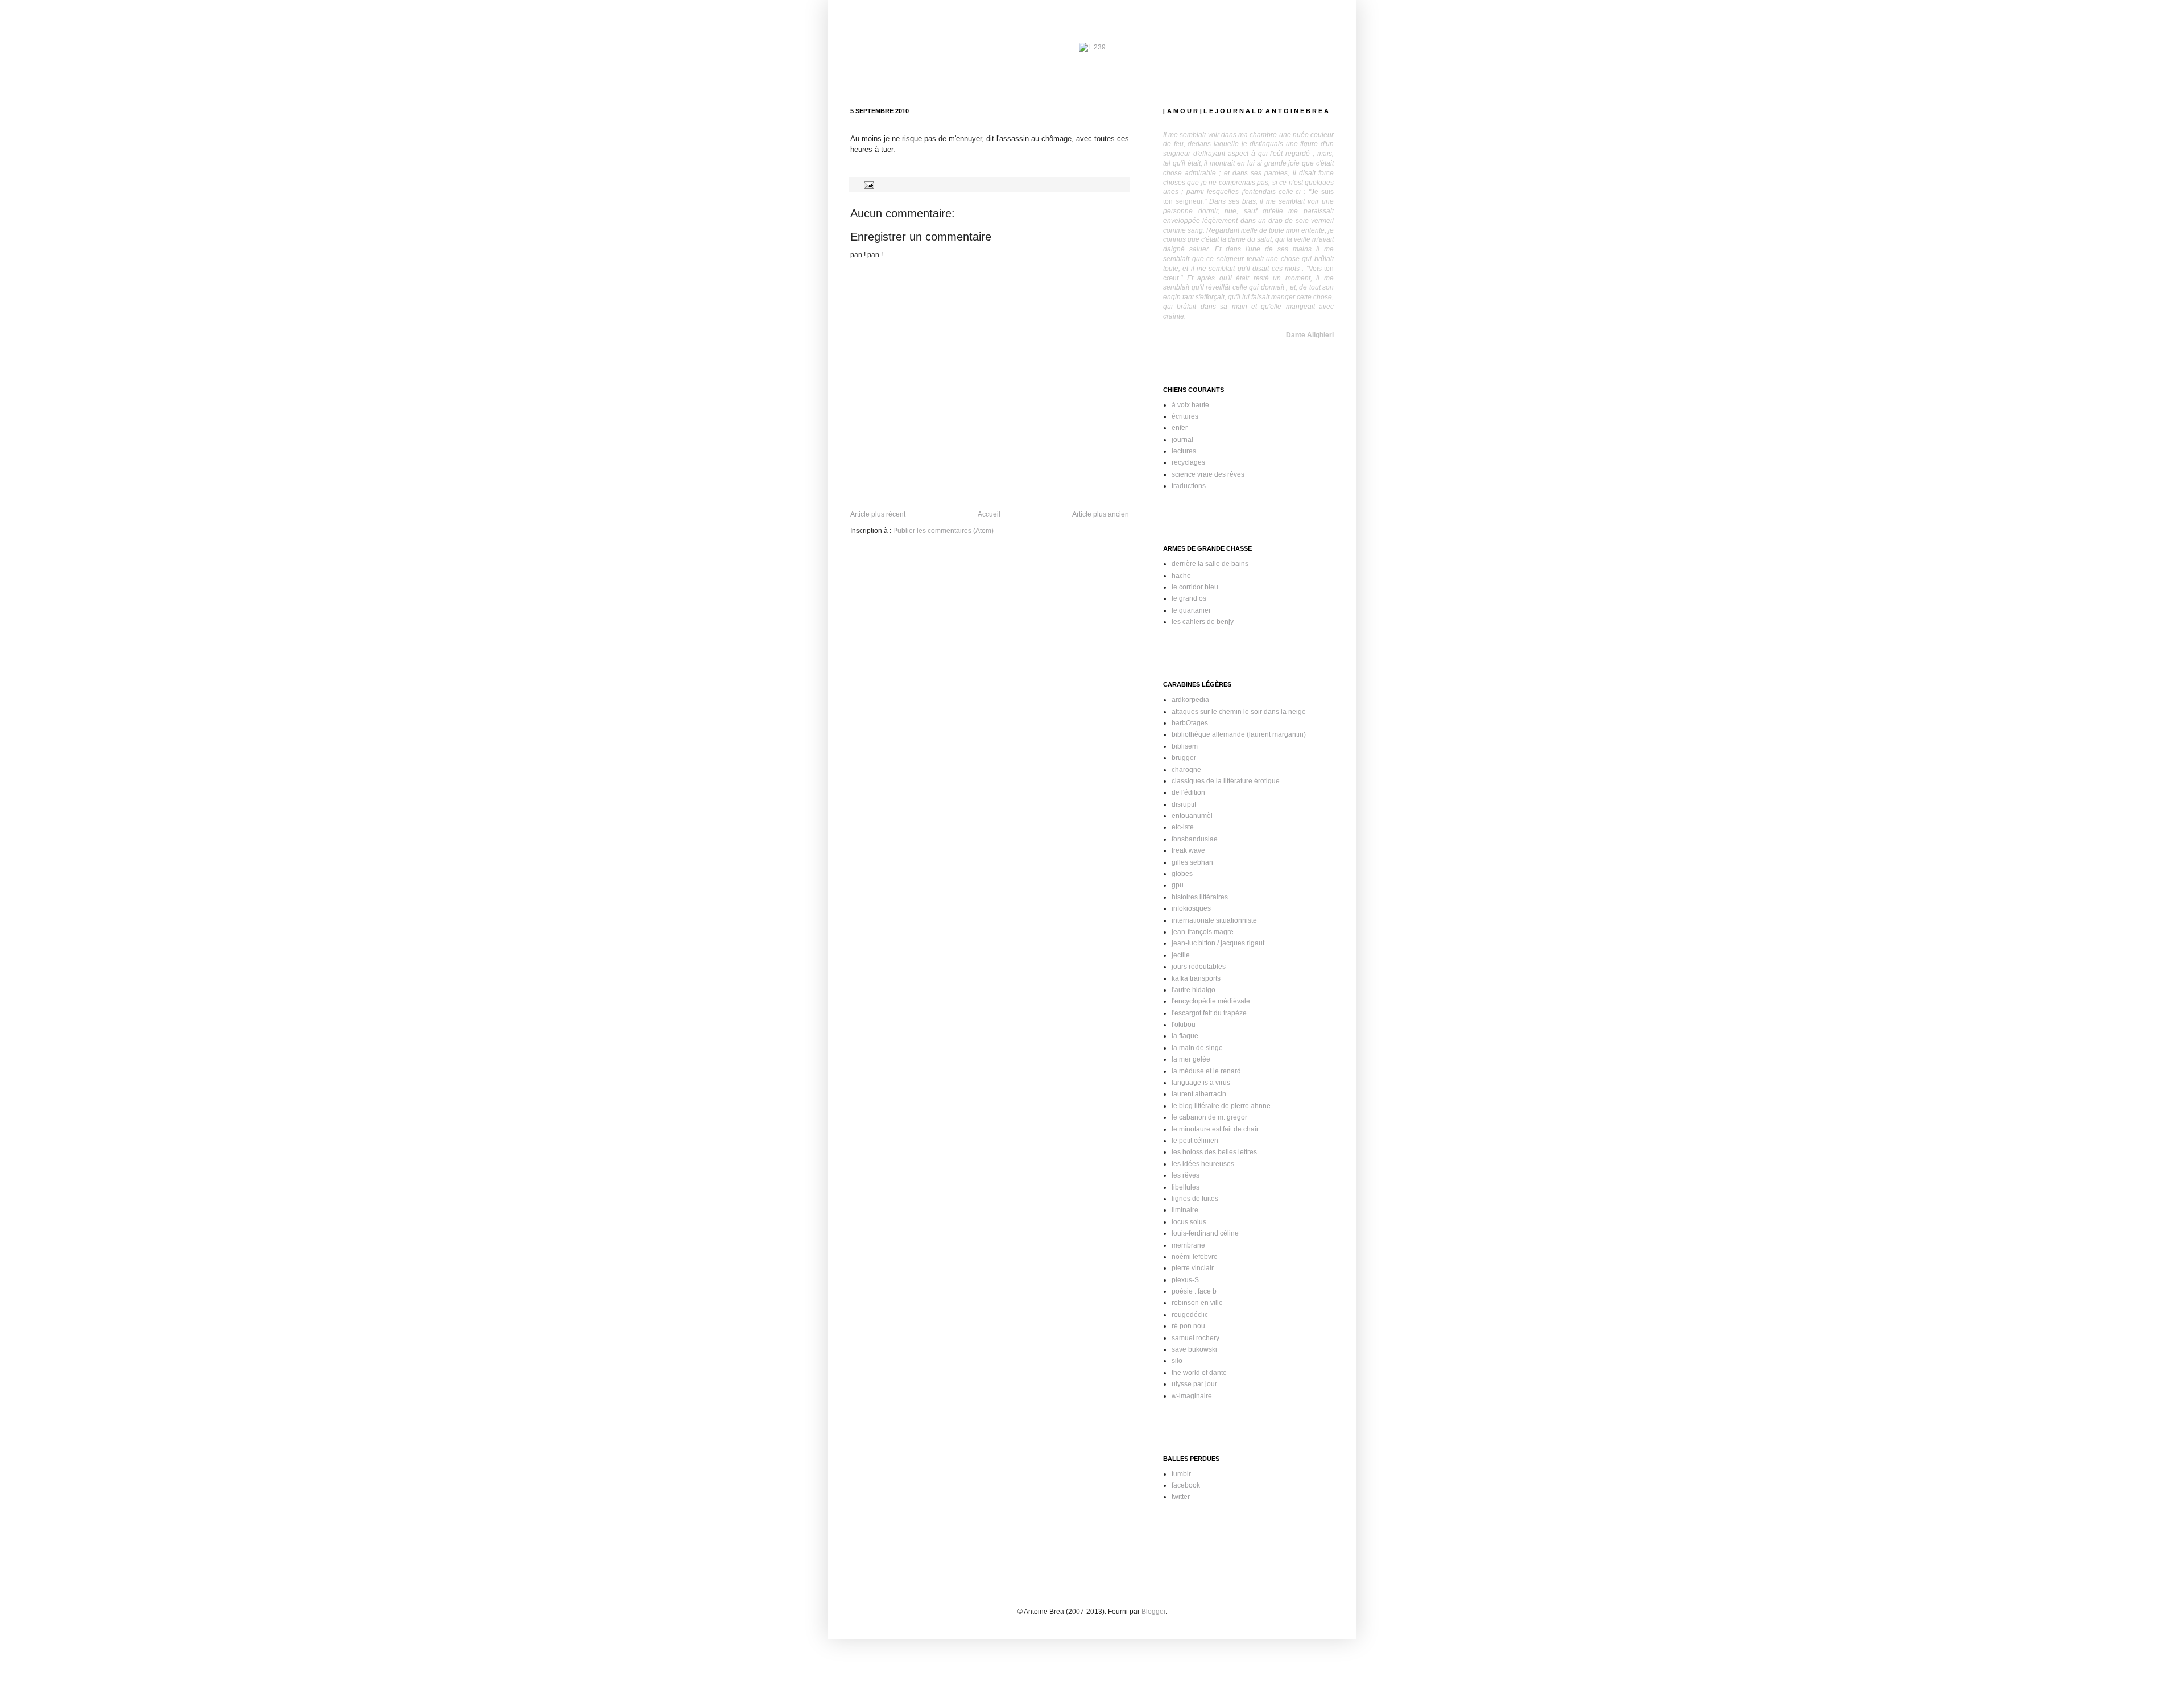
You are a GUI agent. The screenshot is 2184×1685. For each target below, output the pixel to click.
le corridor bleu (1195, 587)
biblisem (1185, 746)
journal (1182, 440)
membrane (1188, 1245)
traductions (1189, 486)
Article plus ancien (1101, 514)
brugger (1184, 758)
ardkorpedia (1190, 700)
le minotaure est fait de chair (1215, 1129)
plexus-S (1185, 1280)
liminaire (1185, 1210)
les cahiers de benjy (1203, 622)
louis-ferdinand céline (1205, 1233)
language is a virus (1201, 1083)
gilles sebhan (1192, 862)
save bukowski (1194, 1349)
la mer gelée (1191, 1059)
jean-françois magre (1203, 932)
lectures (1184, 451)
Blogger (1153, 1612)
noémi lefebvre (1195, 1257)
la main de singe (1197, 1048)
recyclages (1188, 462)
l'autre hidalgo (1194, 990)
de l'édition (1188, 792)
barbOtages (1190, 723)
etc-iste (1183, 827)
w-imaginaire (1192, 1396)
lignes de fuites (1195, 1199)
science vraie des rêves (1208, 474)
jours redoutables (1199, 967)
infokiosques (1191, 908)
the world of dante (1199, 1373)
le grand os (1189, 598)
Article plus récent (878, 514)
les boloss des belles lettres (1214, 1152)
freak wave (1188, 850)
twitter (1181, 1497)
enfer (1180, 428)
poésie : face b (1194, 1291)
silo (1177, 1361)
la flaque (1185, 1036)
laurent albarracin (1199, 1094)
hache (1181, 576)
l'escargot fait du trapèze (1209, 1013)
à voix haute (1190, 405)
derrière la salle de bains (1210, 564)
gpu (1178, 885)
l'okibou (1184, 1025)
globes (1182, 874)
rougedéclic (1190, 1315)
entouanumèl (1192, 816)
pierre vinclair (1193, 1268)
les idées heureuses (1203, 1164)
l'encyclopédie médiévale (1211, 1001)
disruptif (1184, 804)
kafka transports (1196, 978)
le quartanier (1191, 610)
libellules (1186, 1187)
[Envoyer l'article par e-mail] (868, 184)
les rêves (1186, 1175)
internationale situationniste (1214, 920)
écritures (1185, 416)
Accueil (989, 514)
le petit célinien (1195, 1141)
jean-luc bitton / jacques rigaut (1218, 943)
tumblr (1181, 1474)
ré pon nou (1188, 1326)
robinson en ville (1197, 1303)
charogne (1186, 770)
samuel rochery (1196, 1338)
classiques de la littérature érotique (1226, 781)
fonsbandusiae (1195, 839)
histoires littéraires (1200, 897)
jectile (1181, 955)
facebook (1186, 1485)
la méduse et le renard (1206, 1071)
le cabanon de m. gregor (1209, 1117)
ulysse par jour (1194, 1384)
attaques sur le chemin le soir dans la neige (1239, 712)
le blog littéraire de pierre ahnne (1221, 1106)
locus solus (1189, 1222)
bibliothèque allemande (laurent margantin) (1239, 734)
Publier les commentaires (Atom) (943, 531)
